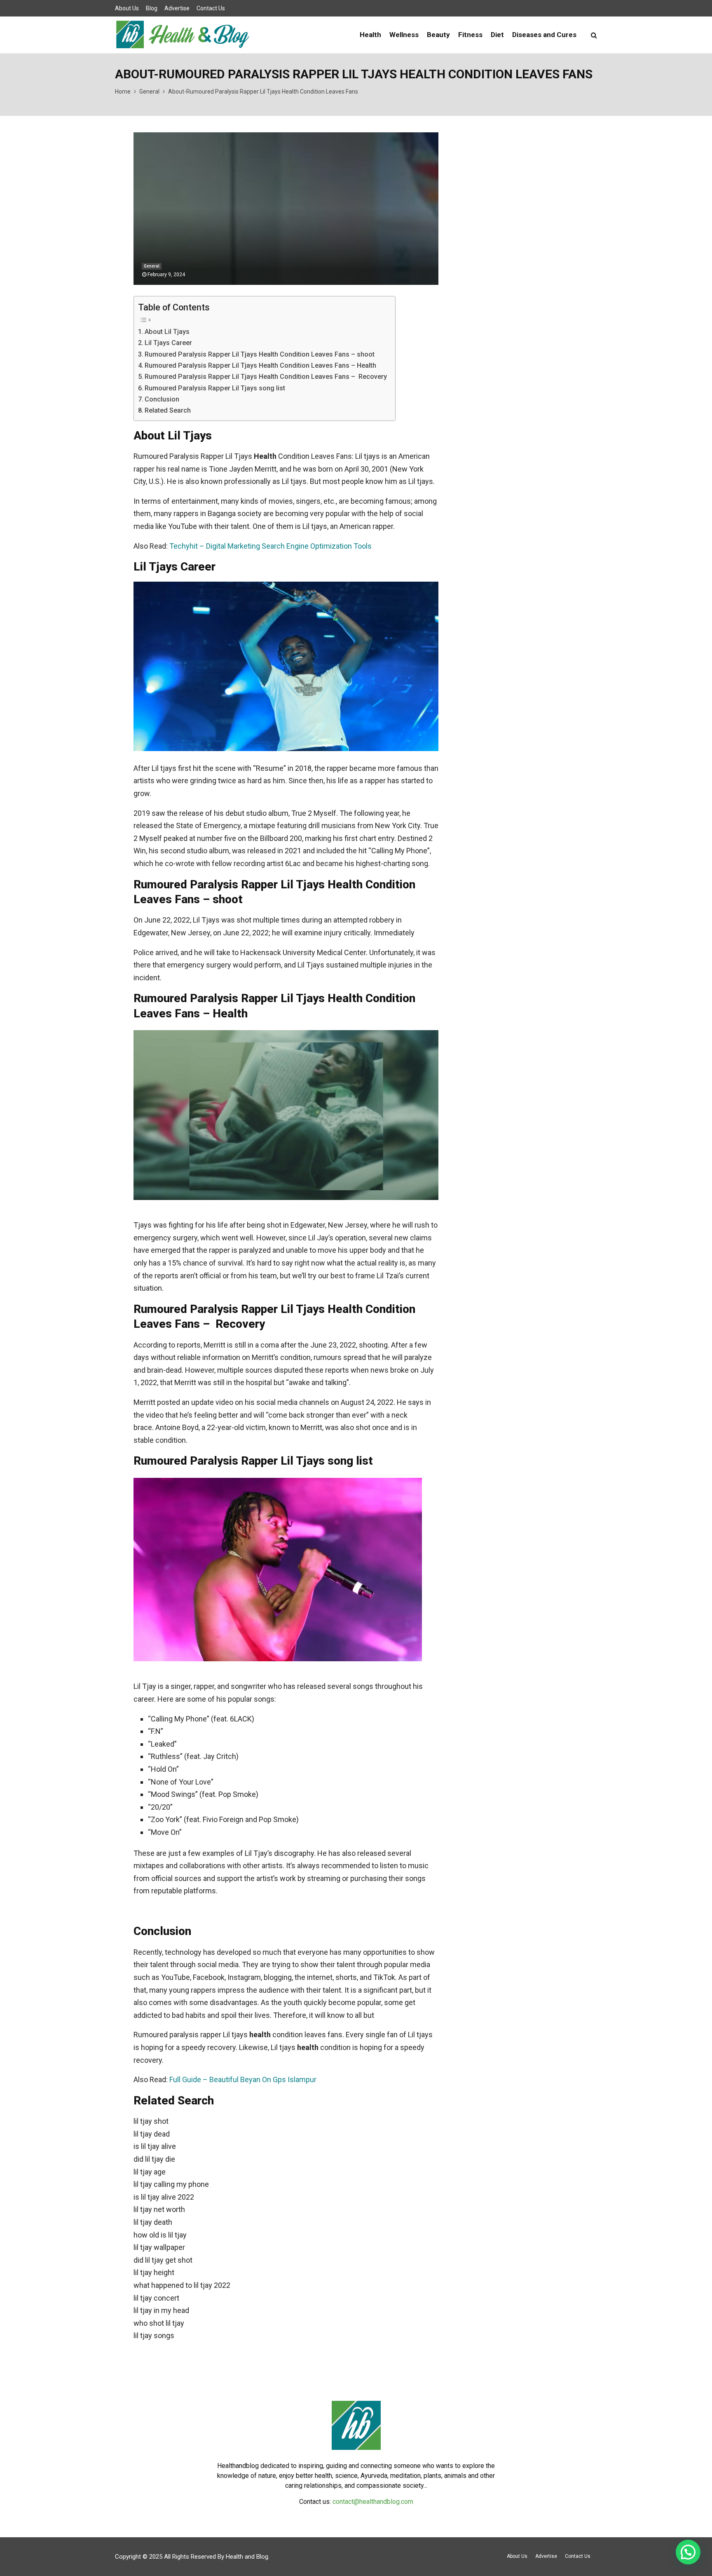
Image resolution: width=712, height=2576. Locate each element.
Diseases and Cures (544, 35)
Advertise (177, 8)
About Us (127, 8)
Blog (152, 8)
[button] (688, 2552)
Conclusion (162, 399)
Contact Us (211, 8)
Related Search (168, 410)
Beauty (438, 35)
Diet (497, 35)
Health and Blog (247, 2557)
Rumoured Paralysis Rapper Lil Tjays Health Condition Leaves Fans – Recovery (266, 377)
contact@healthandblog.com (373, 2502)
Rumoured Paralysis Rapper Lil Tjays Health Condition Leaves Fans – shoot (260, 354)
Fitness (470, 35)
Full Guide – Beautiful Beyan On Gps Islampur (243, 2079)
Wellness (404, 35)
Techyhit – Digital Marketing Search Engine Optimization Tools (271, 546)
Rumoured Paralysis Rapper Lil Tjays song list (215, 388)
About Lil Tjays (167, 332)
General (152, 266)
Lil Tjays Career (168, 343)
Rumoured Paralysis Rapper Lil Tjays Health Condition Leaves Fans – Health (260, 365)
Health (370, 35)
